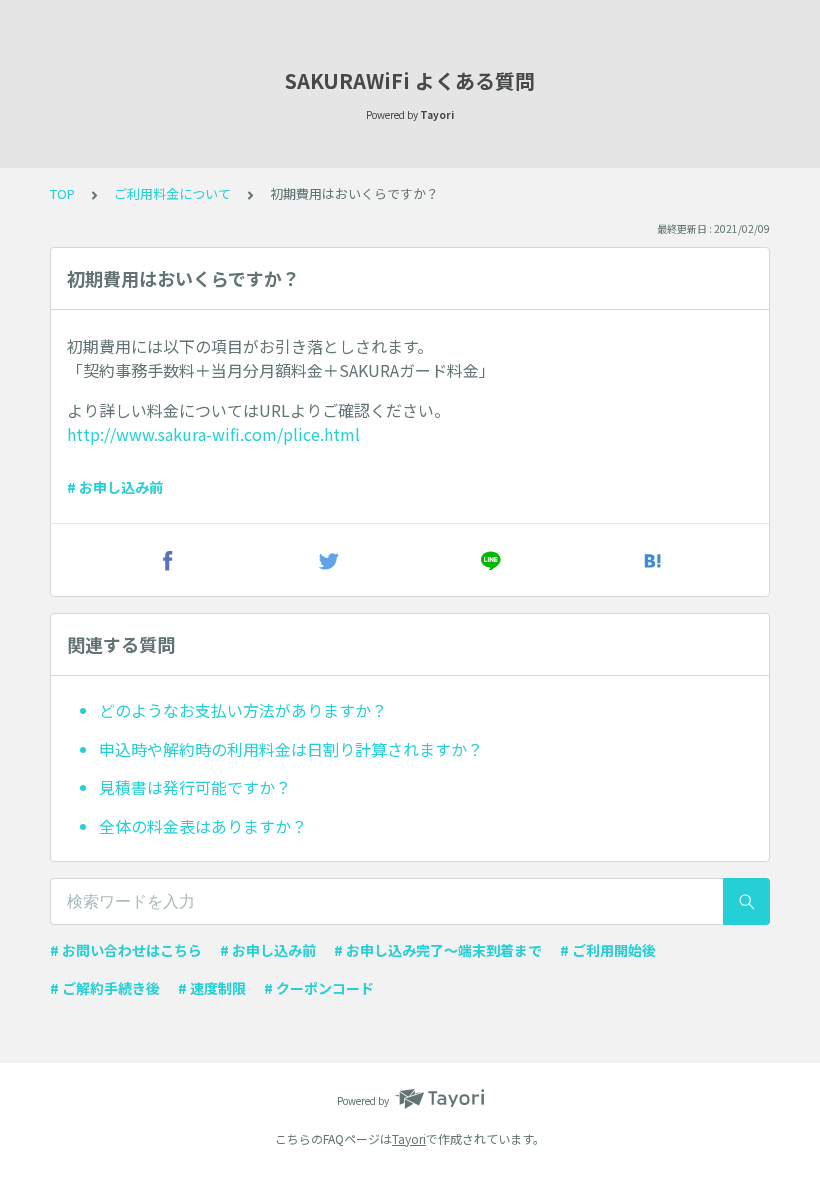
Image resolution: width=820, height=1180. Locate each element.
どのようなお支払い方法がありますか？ (243, 710)
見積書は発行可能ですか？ (195, 787)
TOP (62, 193)
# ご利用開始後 (608, 950)
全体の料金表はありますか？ (203, 826)
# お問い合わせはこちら (126, 950)
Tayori (409, 1138)
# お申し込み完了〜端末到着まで (438, 950)
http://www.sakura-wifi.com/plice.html (213, 434)
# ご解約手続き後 (105, 988)
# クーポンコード (319, 988)
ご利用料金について (172, 193)
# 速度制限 (212, 988)
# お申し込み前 (115, 487)
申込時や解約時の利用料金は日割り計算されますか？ (291, 749)
